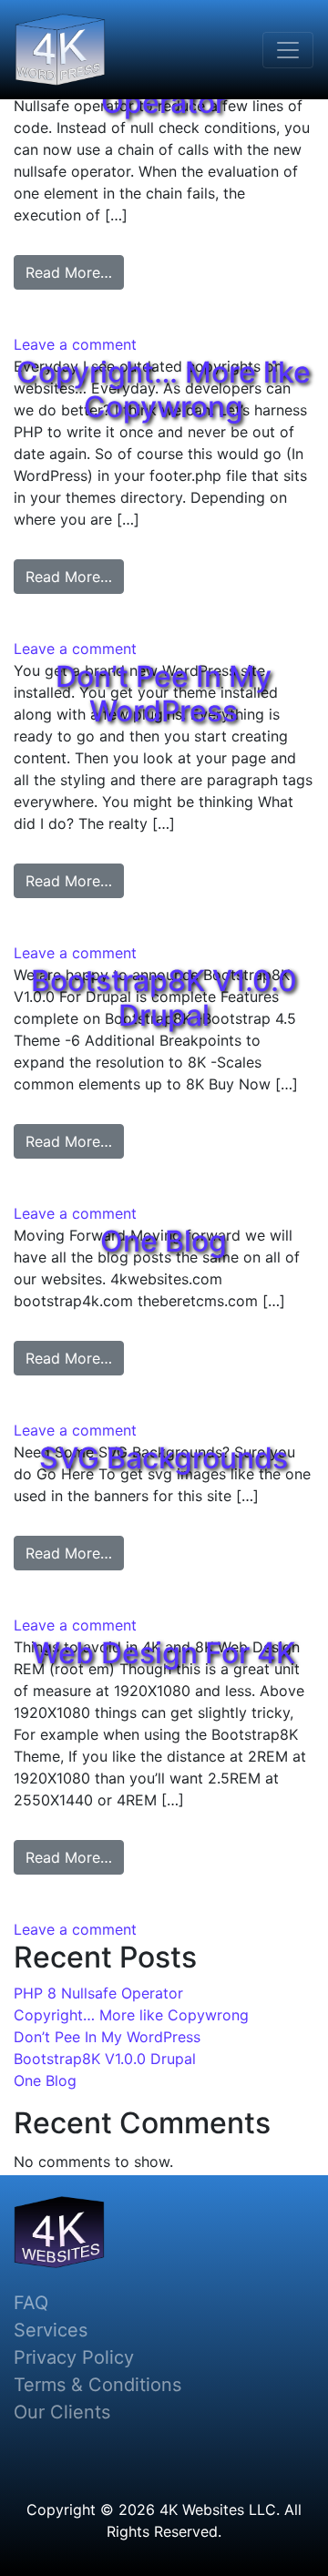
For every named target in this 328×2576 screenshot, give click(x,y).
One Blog (164, 1241)
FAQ (31, 2303)
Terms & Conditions (97, 2385)
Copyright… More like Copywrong (164, 389)
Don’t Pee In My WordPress (164, 694)
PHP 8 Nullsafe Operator (98, 1993)
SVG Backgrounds (164, 1458)
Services (51, 2330)
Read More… (69, 272)
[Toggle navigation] (288, 50)
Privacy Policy (74, 2357)
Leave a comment (75, 344)
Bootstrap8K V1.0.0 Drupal (164, 998)
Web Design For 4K (164, 1653)
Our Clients (62, 2412)
